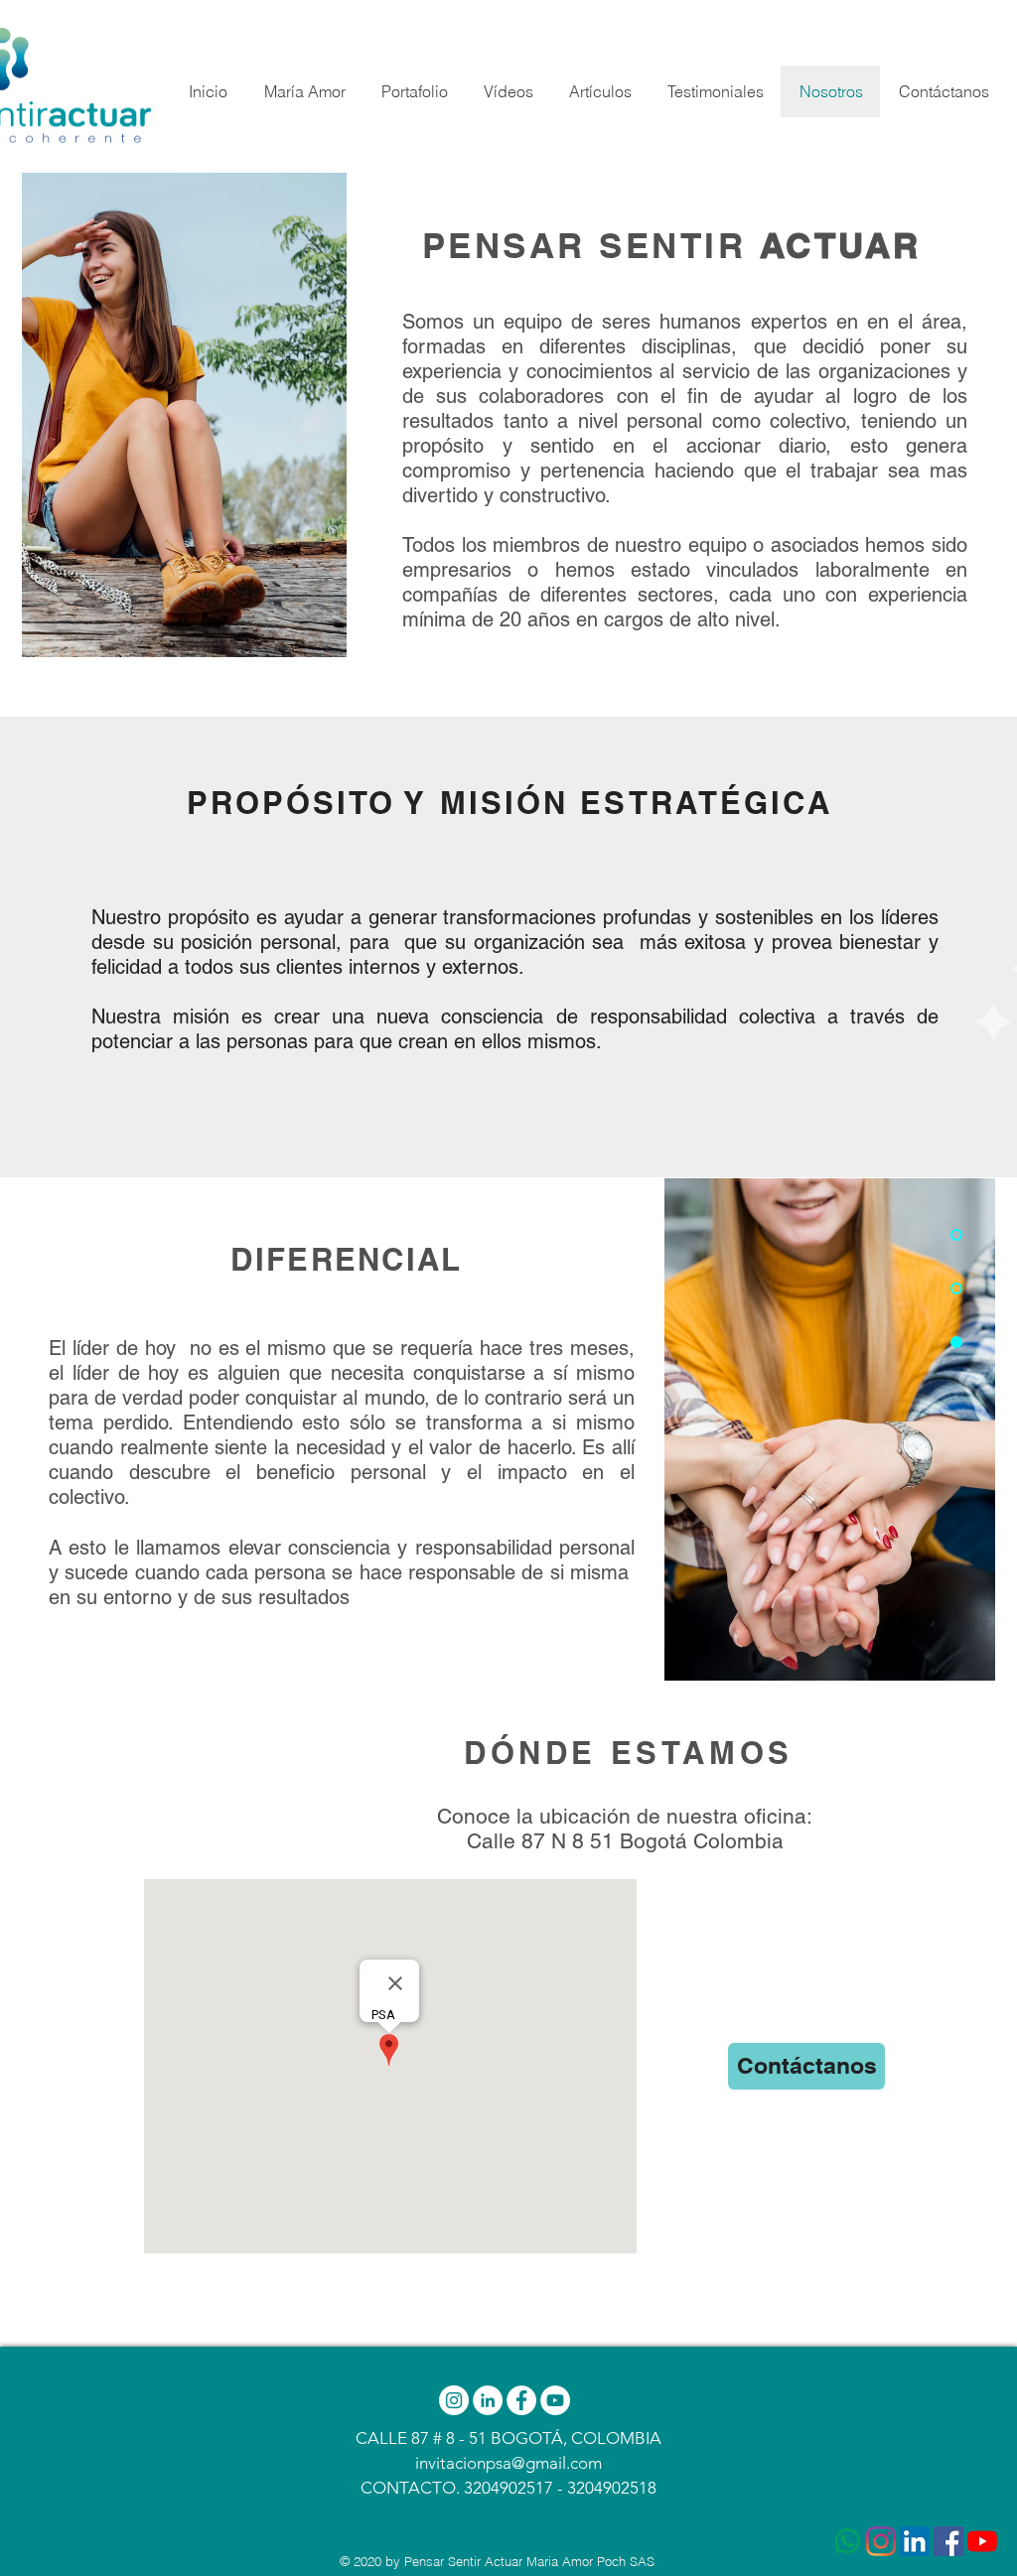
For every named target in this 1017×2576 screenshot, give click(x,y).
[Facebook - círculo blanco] (521, 2400)
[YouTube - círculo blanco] (555, 2400)
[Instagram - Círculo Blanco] (454, 2400)
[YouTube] (982, 2541)
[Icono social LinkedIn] (915, 2541)
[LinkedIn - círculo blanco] (488, 2400)
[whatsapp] (847, 2541)
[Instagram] (881, 2541)
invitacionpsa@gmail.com (508, 2463)
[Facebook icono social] (948, 2541)
